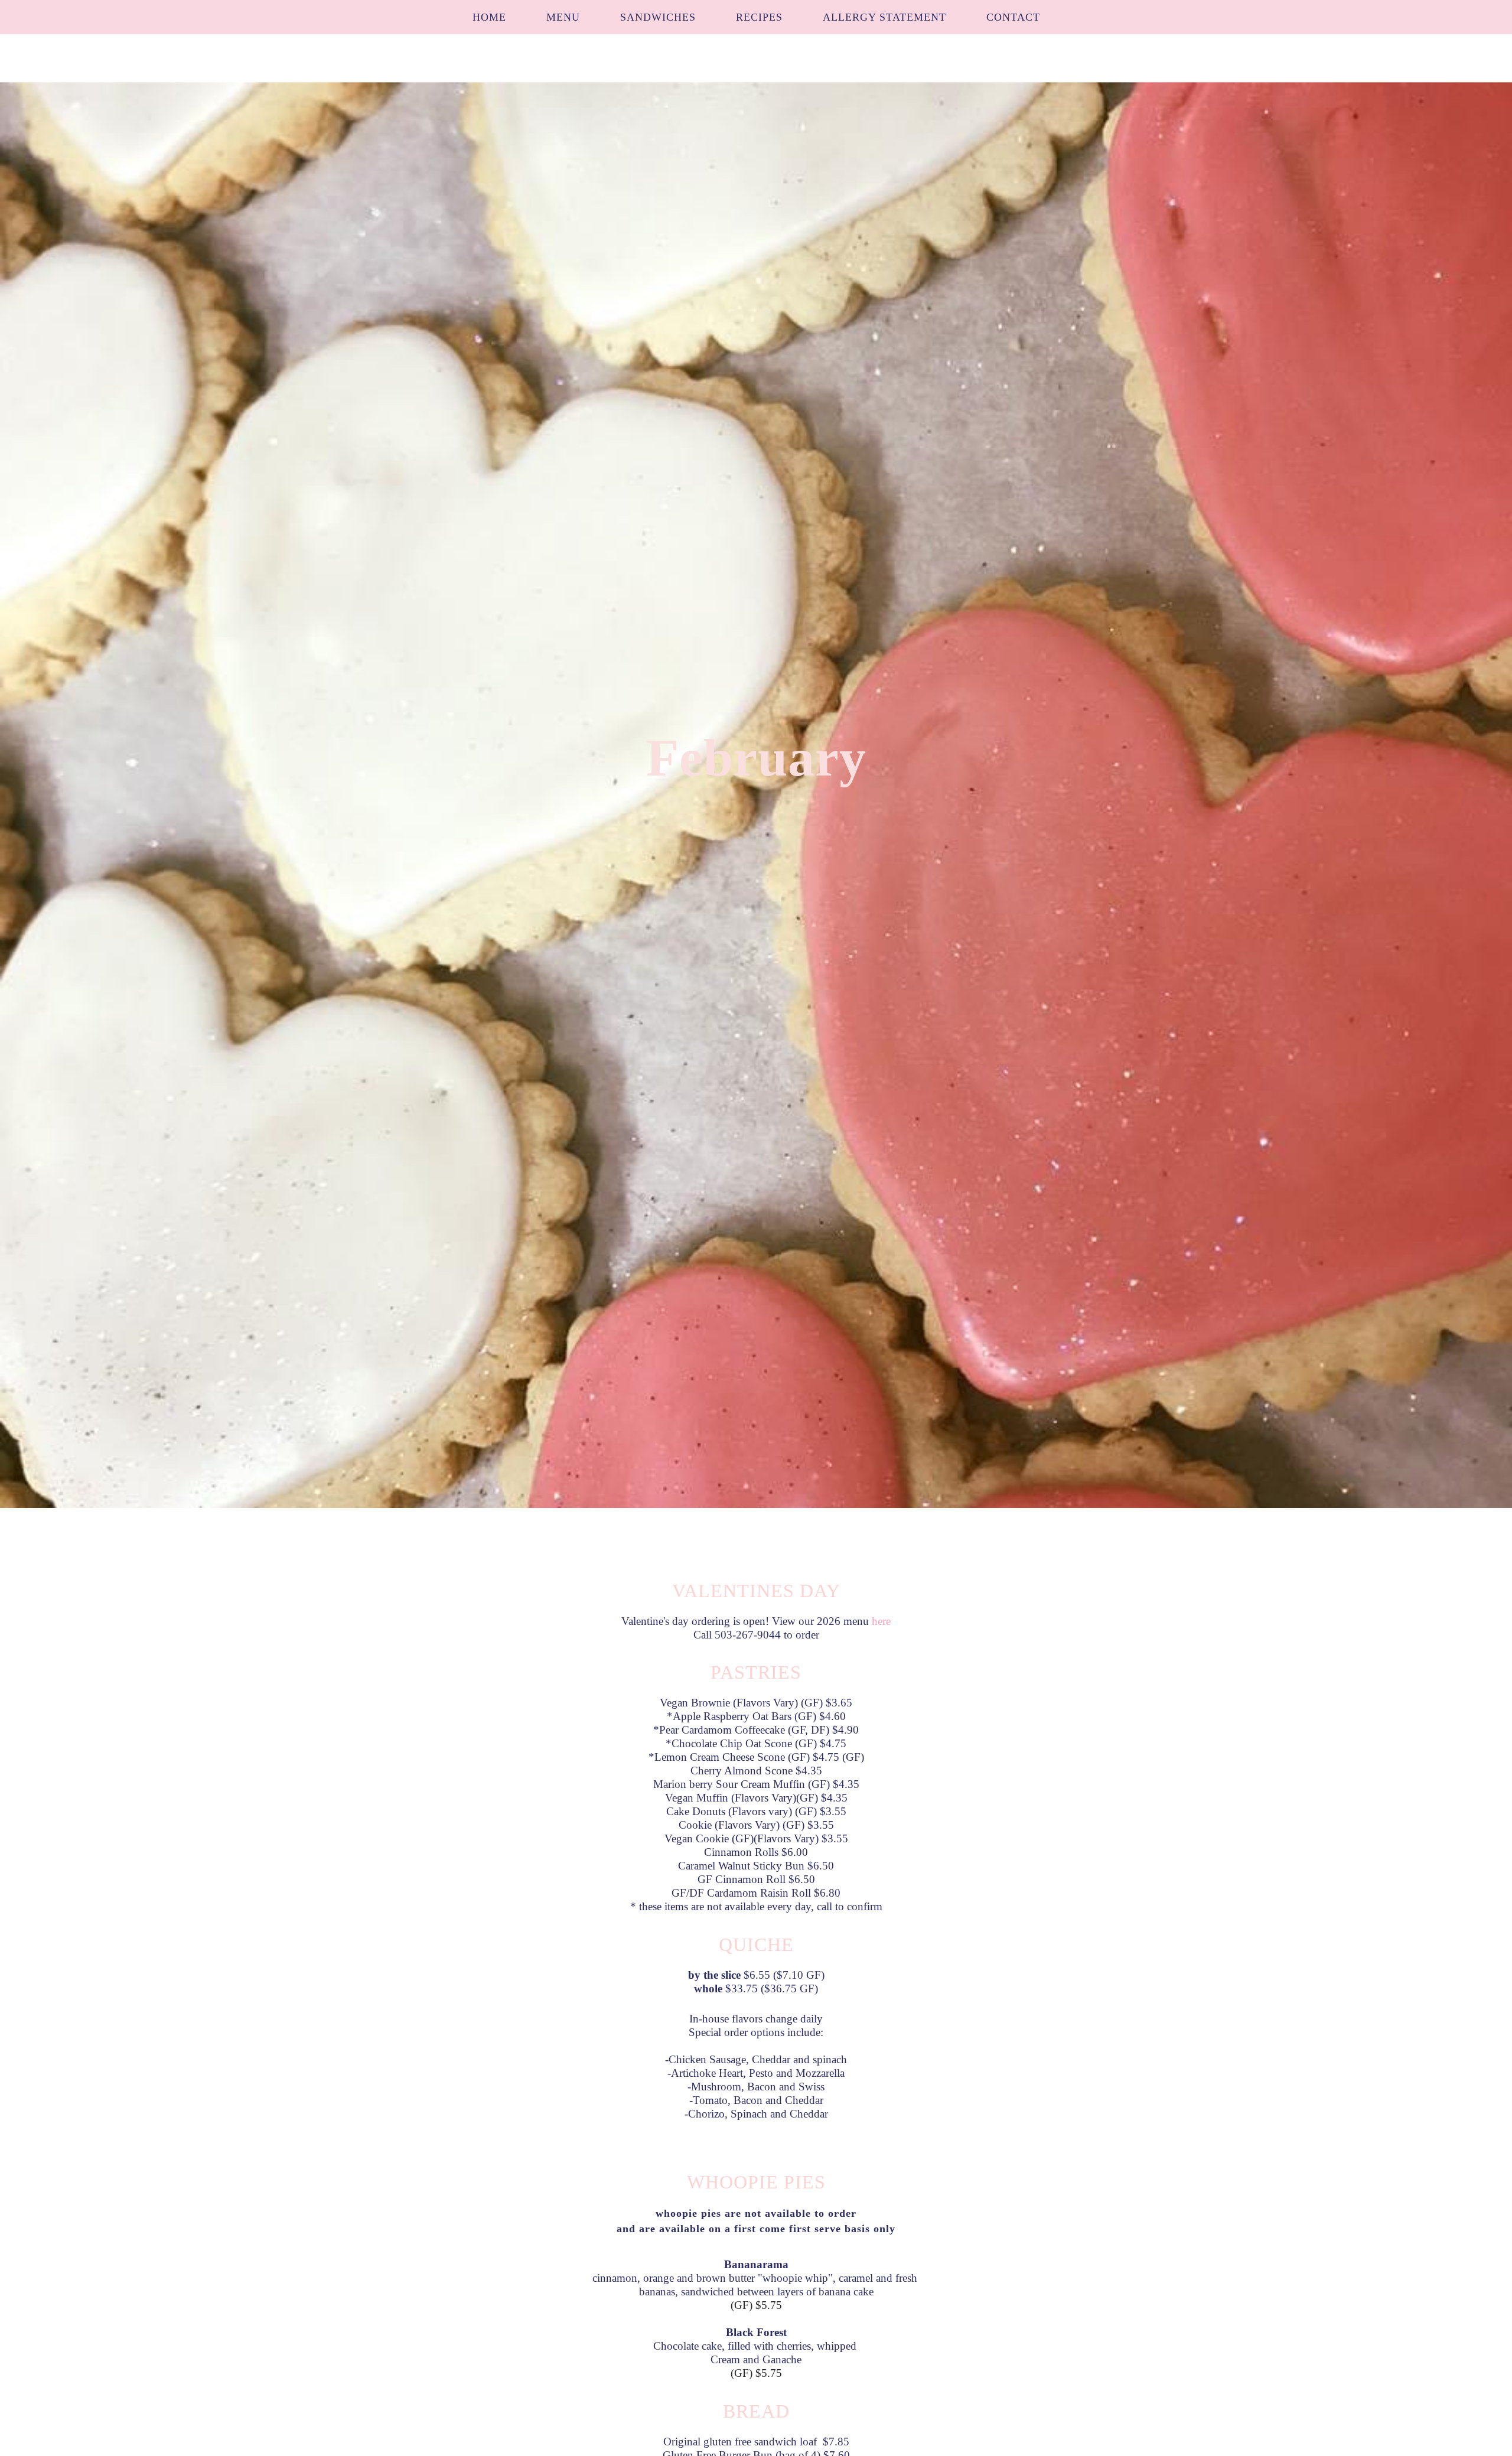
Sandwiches (658, 17)
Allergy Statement (884, 17)
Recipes (759, 17)
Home (489, 17)
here (881, 1621)
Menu (563, 17)
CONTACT (1013, 17)
